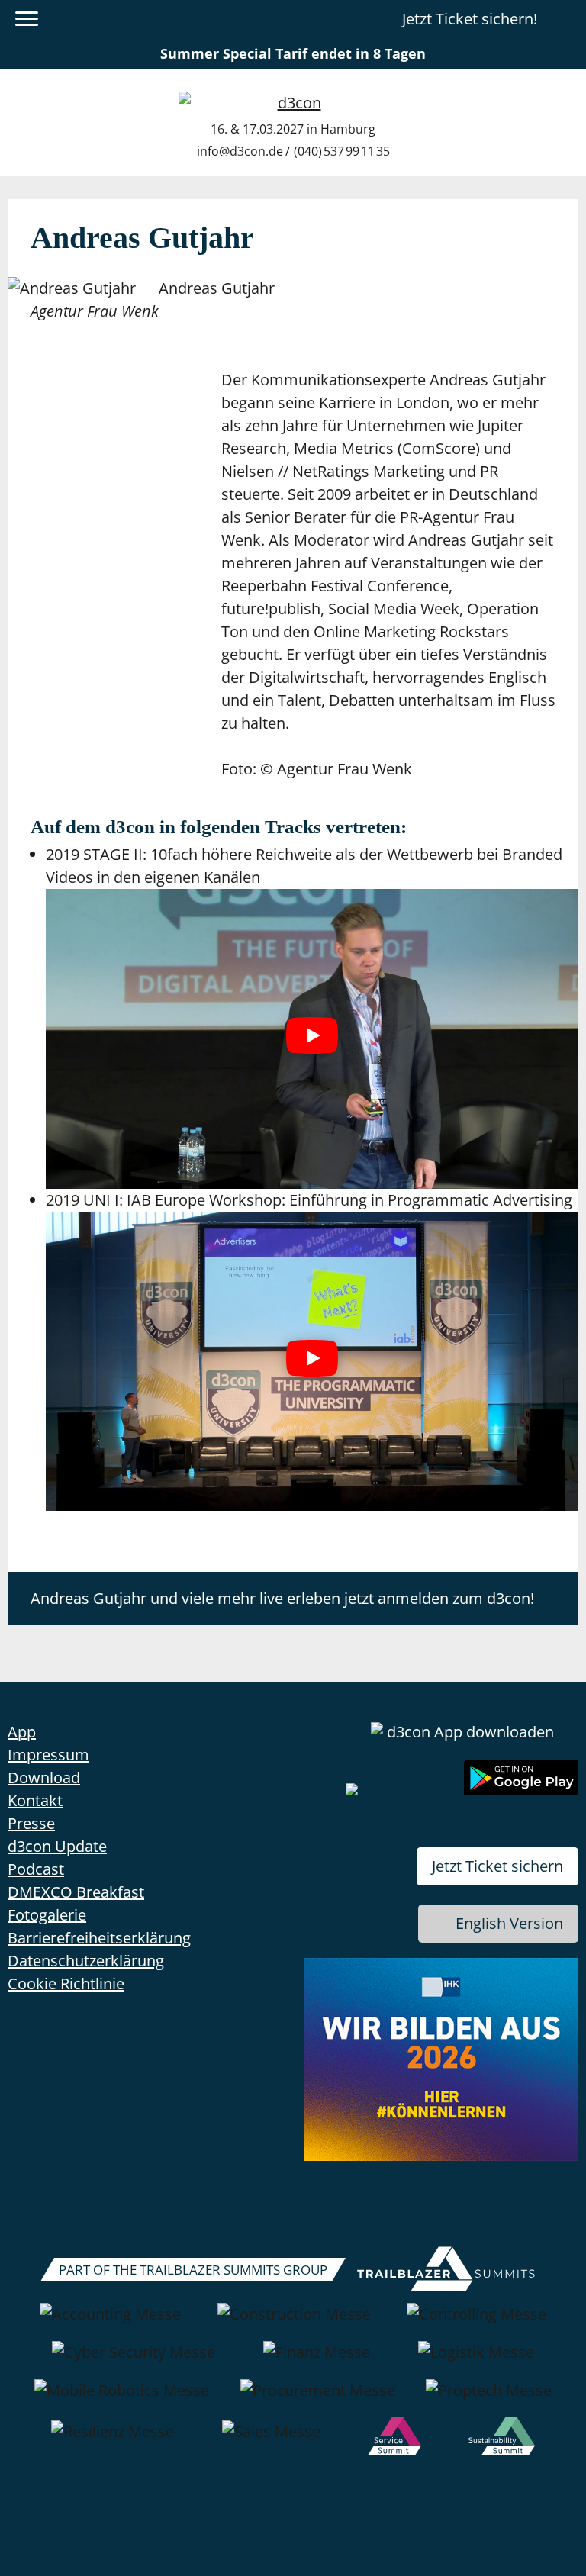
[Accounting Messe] (110, 2322)
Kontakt (35, 1800)
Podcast (36, 1869)
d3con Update (57, 1846)
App (22, 1732)
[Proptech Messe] (489, 2398)
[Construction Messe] (294, 2322)
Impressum (48, 1755)
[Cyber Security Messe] (134, 2360)
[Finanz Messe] (317, 2360)
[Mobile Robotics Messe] (122, 2398)
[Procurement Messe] (318, 2398)
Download (44, 1777)
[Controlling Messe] (477, 2322)
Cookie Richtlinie (66, 1984)
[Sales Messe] (271, 2439)
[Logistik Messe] (476, 2360)
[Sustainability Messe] (501, 2439)
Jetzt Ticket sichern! (470, 19)
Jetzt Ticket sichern (497, 1866)
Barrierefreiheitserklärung (99, 1938)
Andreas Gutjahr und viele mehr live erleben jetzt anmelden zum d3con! (282, 1598)
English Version (509, 1923)
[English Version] (565, 19)
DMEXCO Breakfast (76, 1892)
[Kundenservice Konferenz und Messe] (394, 2439)
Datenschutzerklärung (86, 1961)
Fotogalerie (47, 1915)
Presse (31, 1823)
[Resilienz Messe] (113, 2439)
